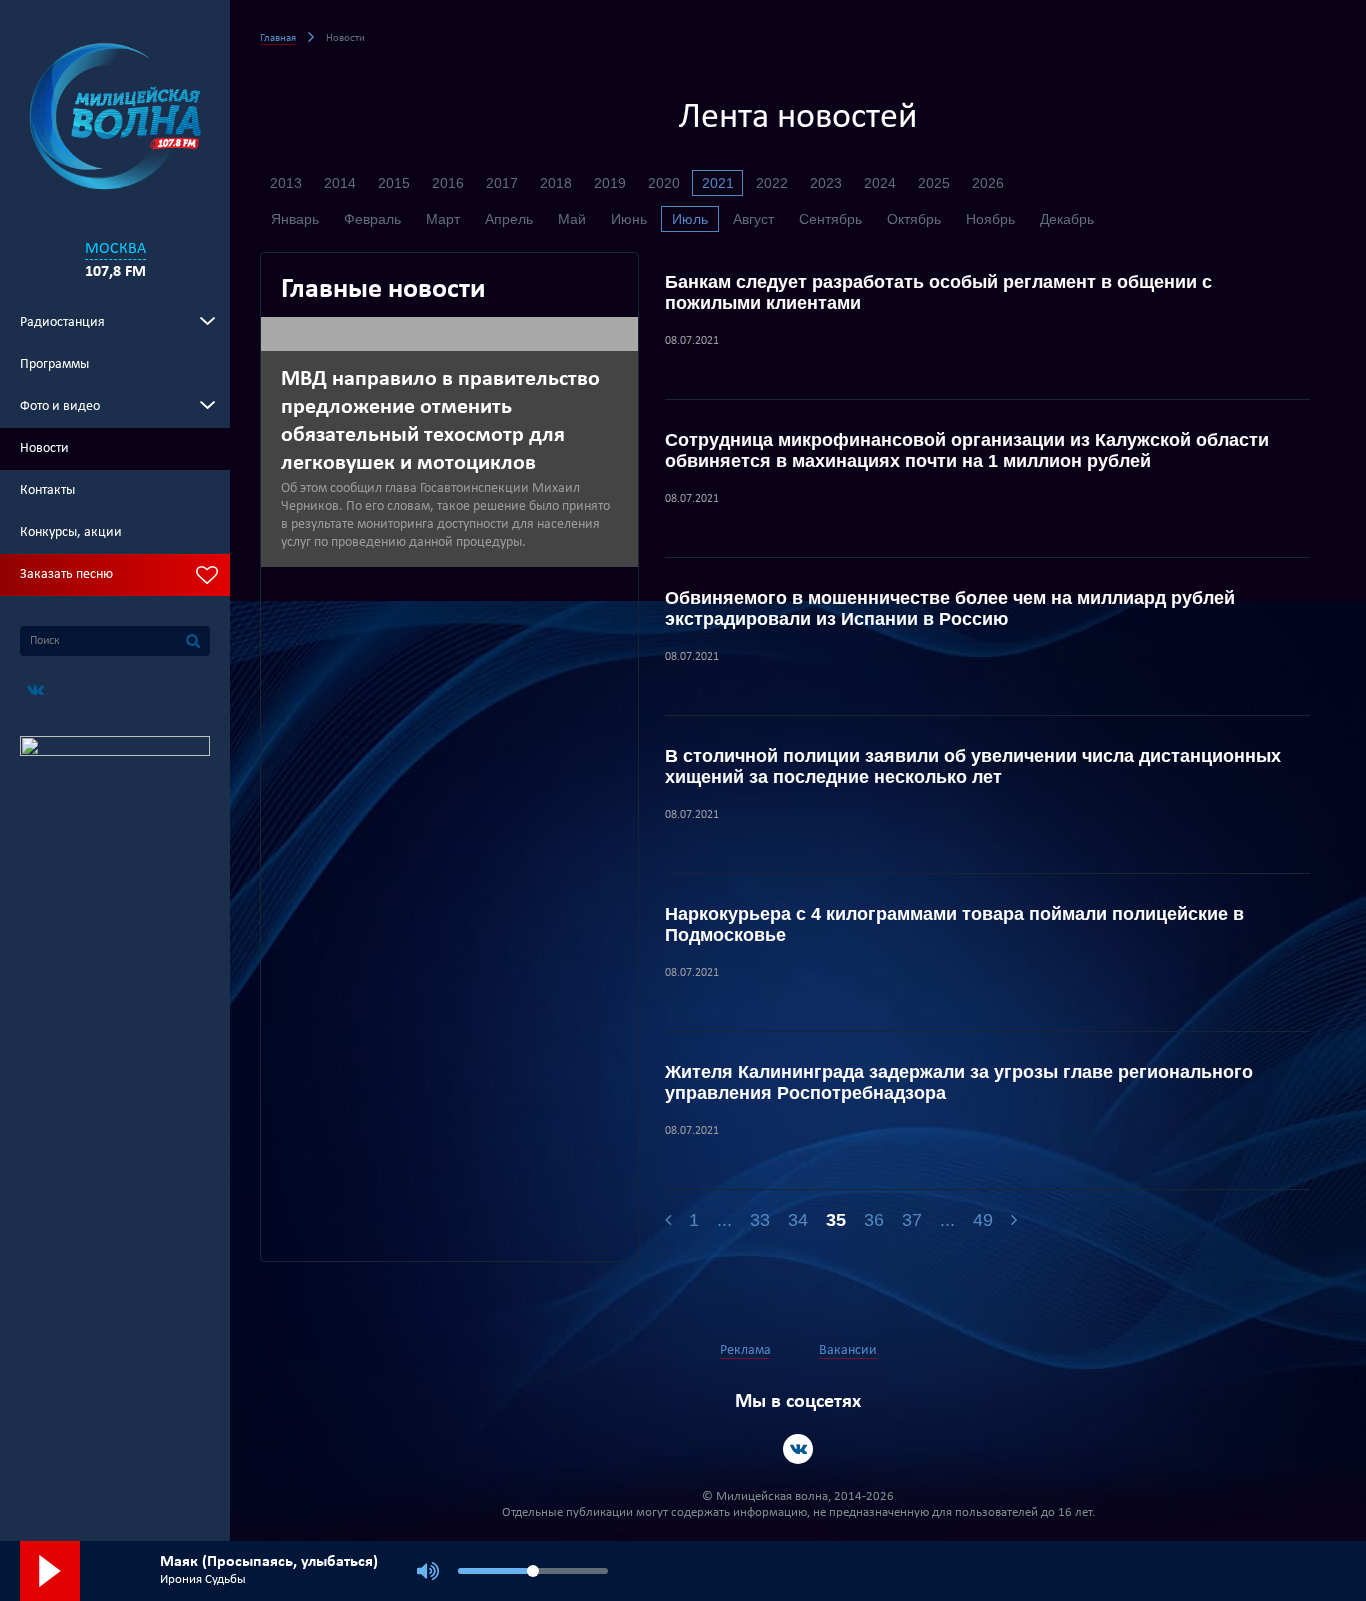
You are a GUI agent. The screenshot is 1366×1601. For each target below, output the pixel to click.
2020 (664, 183)
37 (912, 1220)
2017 (502, 183)
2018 (556, 183)
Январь (295, 219)
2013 (286, 183)
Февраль (372, 219)
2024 (880, 183)
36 (874, 1220)
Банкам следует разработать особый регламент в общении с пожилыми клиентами (938, 292)
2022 (772, 183)
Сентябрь (830, 219)
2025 (934, 183)
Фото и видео (60, 406)
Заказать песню (66, 574)
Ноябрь (990, 219)
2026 (988, 183)
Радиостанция (62, 322)
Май (572, 219)
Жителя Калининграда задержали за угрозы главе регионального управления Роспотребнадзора (959, 1082)
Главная (278, 38)
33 (760, 1220)
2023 (826, 183)
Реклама (745, 1350)
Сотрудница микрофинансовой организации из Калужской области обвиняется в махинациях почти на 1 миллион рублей (967, 450)
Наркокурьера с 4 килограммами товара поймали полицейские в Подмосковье (954, 924)
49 (983, 1220)
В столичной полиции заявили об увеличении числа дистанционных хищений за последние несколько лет (973, 766)
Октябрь (914, 219)
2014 (340, 183)
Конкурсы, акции (71, 532)
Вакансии (848, 1350)
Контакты (47, 490)
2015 (394, 183)
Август (753, 219)
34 (798, 1220)
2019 (610, 183)
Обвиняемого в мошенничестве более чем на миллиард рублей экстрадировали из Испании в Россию (950, 608)
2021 (718, 183)
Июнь (629, 219)
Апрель (509, 219)
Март (443, 219)
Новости (44, 448)
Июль (690, 219)
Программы (54, 364)
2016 (448, 183)
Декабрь (1067, 219)
